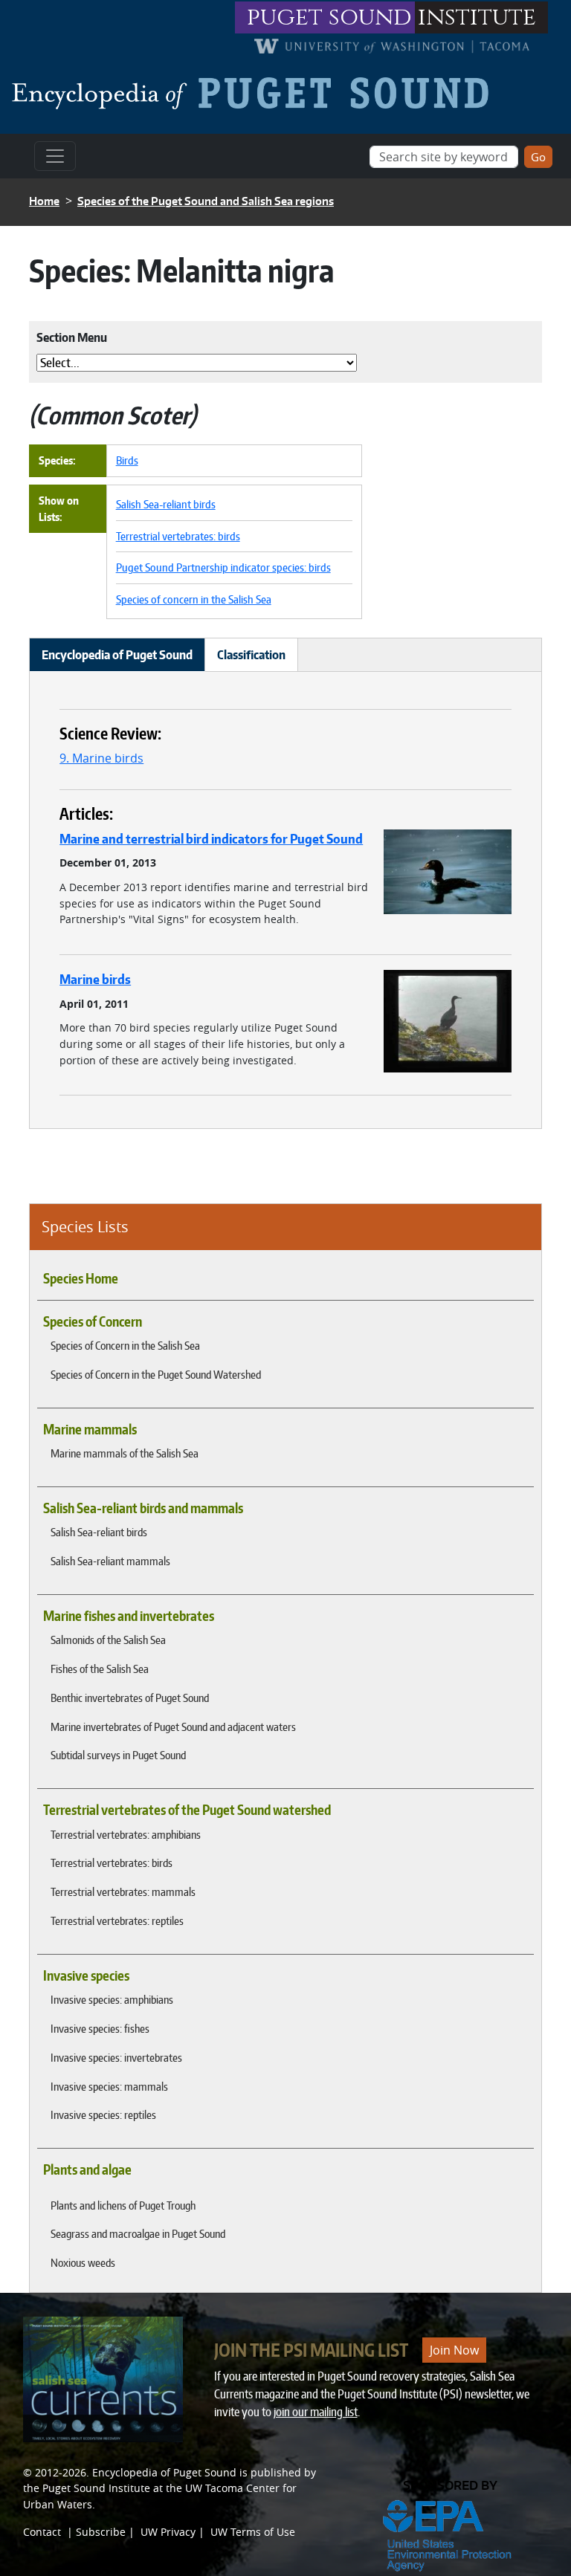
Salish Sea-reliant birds (99, 1532)
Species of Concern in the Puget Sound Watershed (156, 1374)
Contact (42, 2532)
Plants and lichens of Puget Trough (123, 2205)
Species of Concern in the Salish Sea (125, 1345)
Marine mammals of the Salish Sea (125, 1453)
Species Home (81, 1278)
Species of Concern (93, 1321)
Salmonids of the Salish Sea (108, 1640)
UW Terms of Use (253, 2532)
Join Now (454, 2350)
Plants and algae (87, 2169)
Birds (127, 460)
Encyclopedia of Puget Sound (164, 2472)
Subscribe (101, 2532)
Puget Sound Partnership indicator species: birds (223, 567)
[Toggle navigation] (55, 156)
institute (477, 17)
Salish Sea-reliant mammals (110, 1561)
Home (44, 201)
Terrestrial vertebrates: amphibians (126, 1834)
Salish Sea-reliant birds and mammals (143, 1508)
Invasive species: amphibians (112, 1999)
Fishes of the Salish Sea (100, 1669)
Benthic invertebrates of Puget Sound (130, 1698)
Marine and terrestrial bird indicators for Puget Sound (211, 838)
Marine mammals (90, 1429)
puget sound (329, 17)
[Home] (256, 93)
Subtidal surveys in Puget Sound (118, 1755)
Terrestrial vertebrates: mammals (123, 1891)
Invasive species (86, 1975)
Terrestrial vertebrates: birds (112, 1863)
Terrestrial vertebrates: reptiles (117, 1920)
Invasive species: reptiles (103, 2114)
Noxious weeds (83, 2262)
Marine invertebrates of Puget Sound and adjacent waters (173, 1726)
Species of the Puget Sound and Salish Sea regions (206, 201)
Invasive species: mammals (109, 2086)
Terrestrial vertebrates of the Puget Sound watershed (187, 1810)
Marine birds (95, 979)
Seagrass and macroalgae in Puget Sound (138, 2233)
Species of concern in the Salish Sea (194, 599)
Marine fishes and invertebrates (129, 1616)
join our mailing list (316, 2412)
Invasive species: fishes (100, 2028)
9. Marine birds (101, 758)
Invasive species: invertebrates (116, 2057)
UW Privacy (168, 2532)
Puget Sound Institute (96, 2488)
